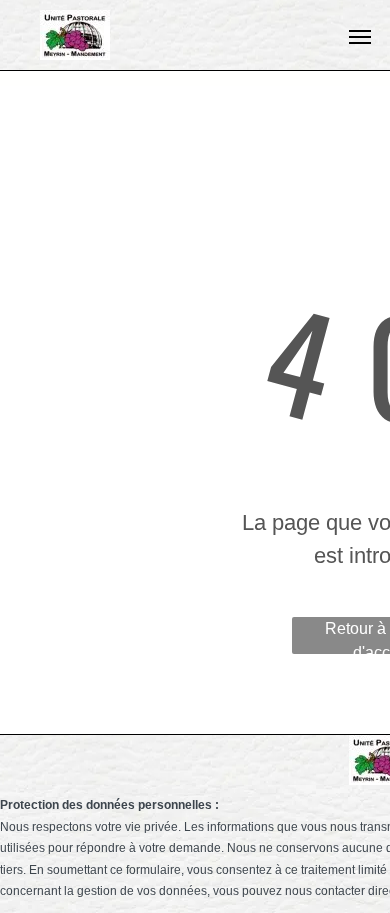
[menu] (360, 37)
